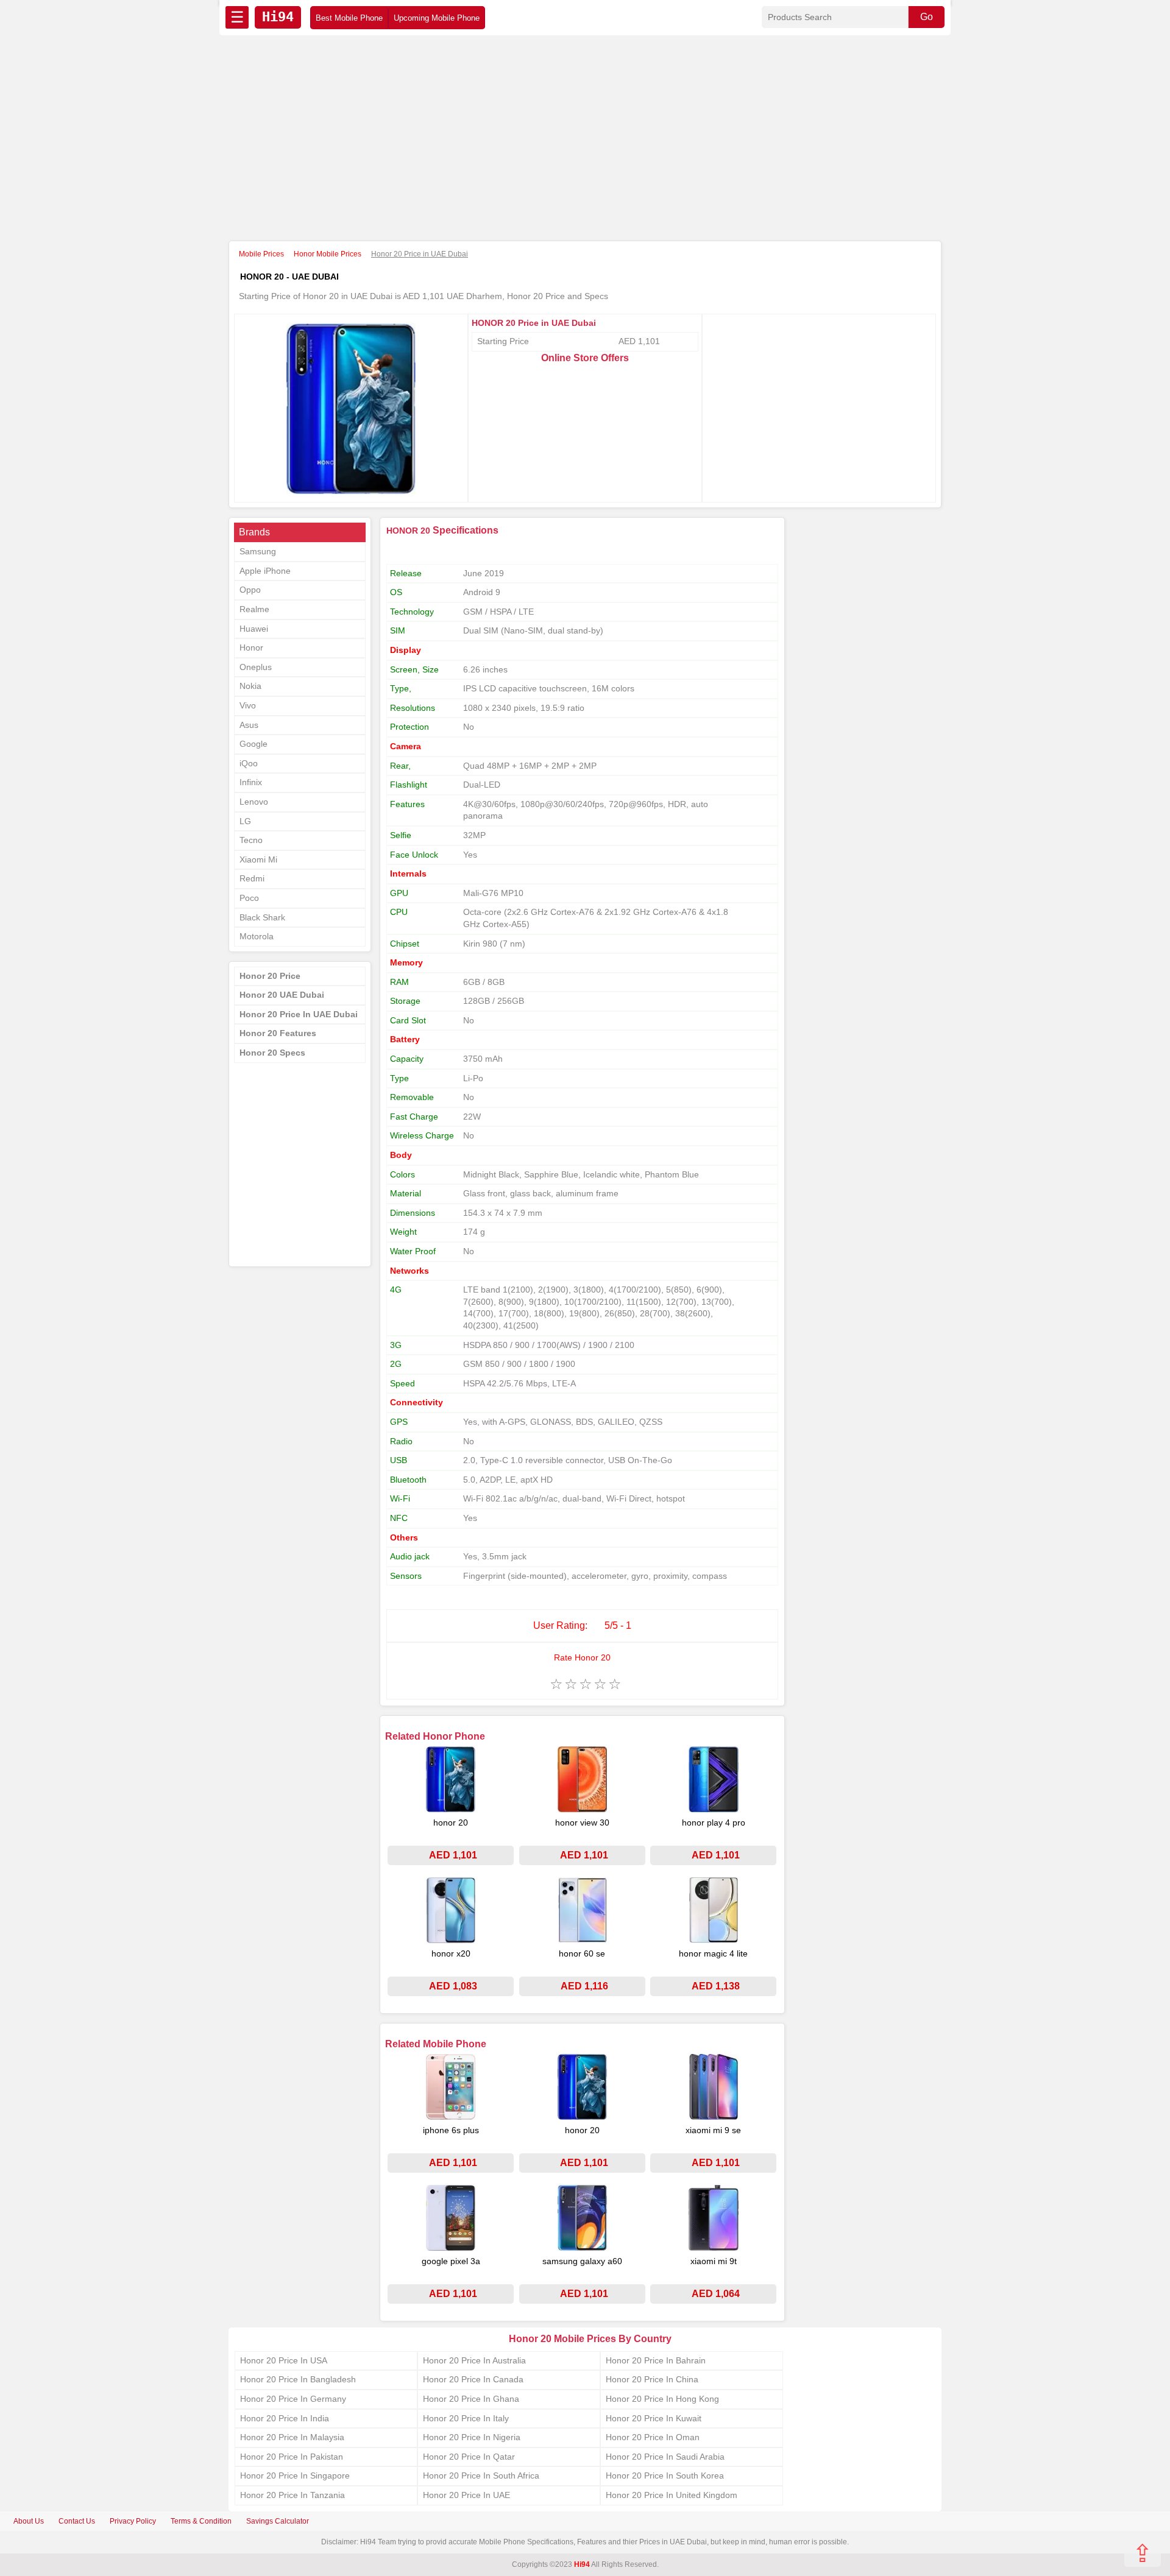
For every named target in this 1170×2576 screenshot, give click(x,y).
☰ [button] (237, 17)
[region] (585, 139)
